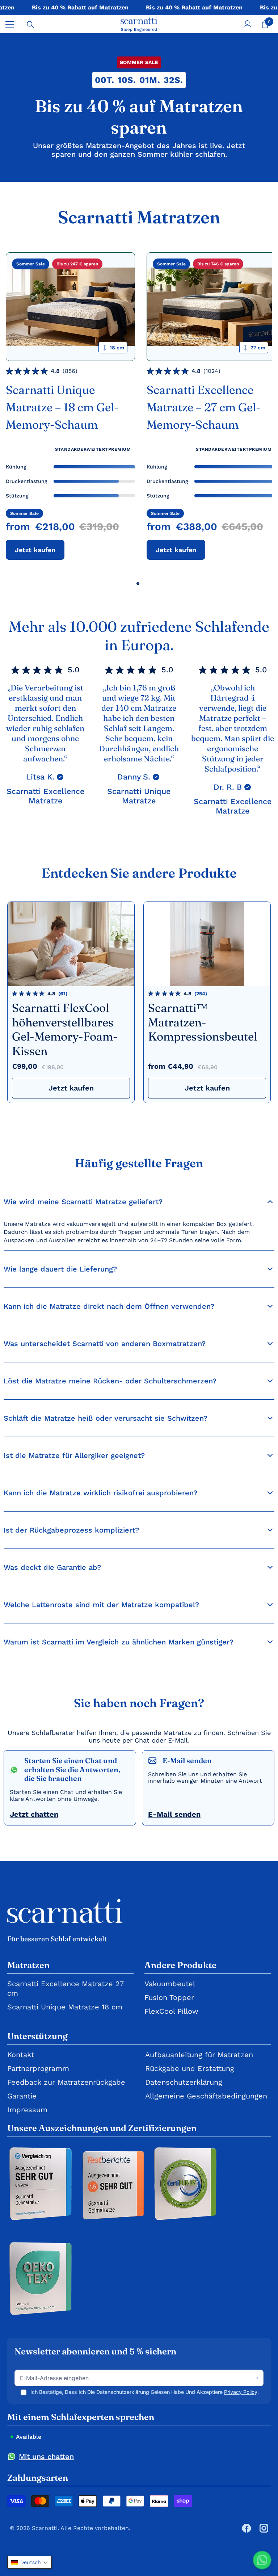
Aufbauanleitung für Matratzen (199, 2055)
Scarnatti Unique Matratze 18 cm (65, 2007)
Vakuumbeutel (170, 1984)
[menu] (10, 24)
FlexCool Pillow (171, 2011)
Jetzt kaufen (35, 550)
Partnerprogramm (38, 2068)
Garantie (22, 2096)
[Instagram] (264, 2528)
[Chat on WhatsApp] (262, 2560)
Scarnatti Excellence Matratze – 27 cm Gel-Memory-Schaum (204, 407)
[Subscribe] (257, 2378)
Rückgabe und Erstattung (190, 2068)
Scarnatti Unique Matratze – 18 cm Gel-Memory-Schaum (62, 407)
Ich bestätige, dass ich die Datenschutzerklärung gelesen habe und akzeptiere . (145, 2392)
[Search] (30, 25)
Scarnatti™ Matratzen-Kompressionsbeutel (203, 1022)
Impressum (27, 2110)
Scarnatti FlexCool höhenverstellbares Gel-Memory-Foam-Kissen (65, 1029)
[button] (30, 2562)
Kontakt (21, 2055)
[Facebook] (247, 2528)
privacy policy (241, 2392)
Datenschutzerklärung (184, 2082)
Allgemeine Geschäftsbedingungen (206, 2096)
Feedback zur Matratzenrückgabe (66, 2082)
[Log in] (248, 24)
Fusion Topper (169, 1997)
